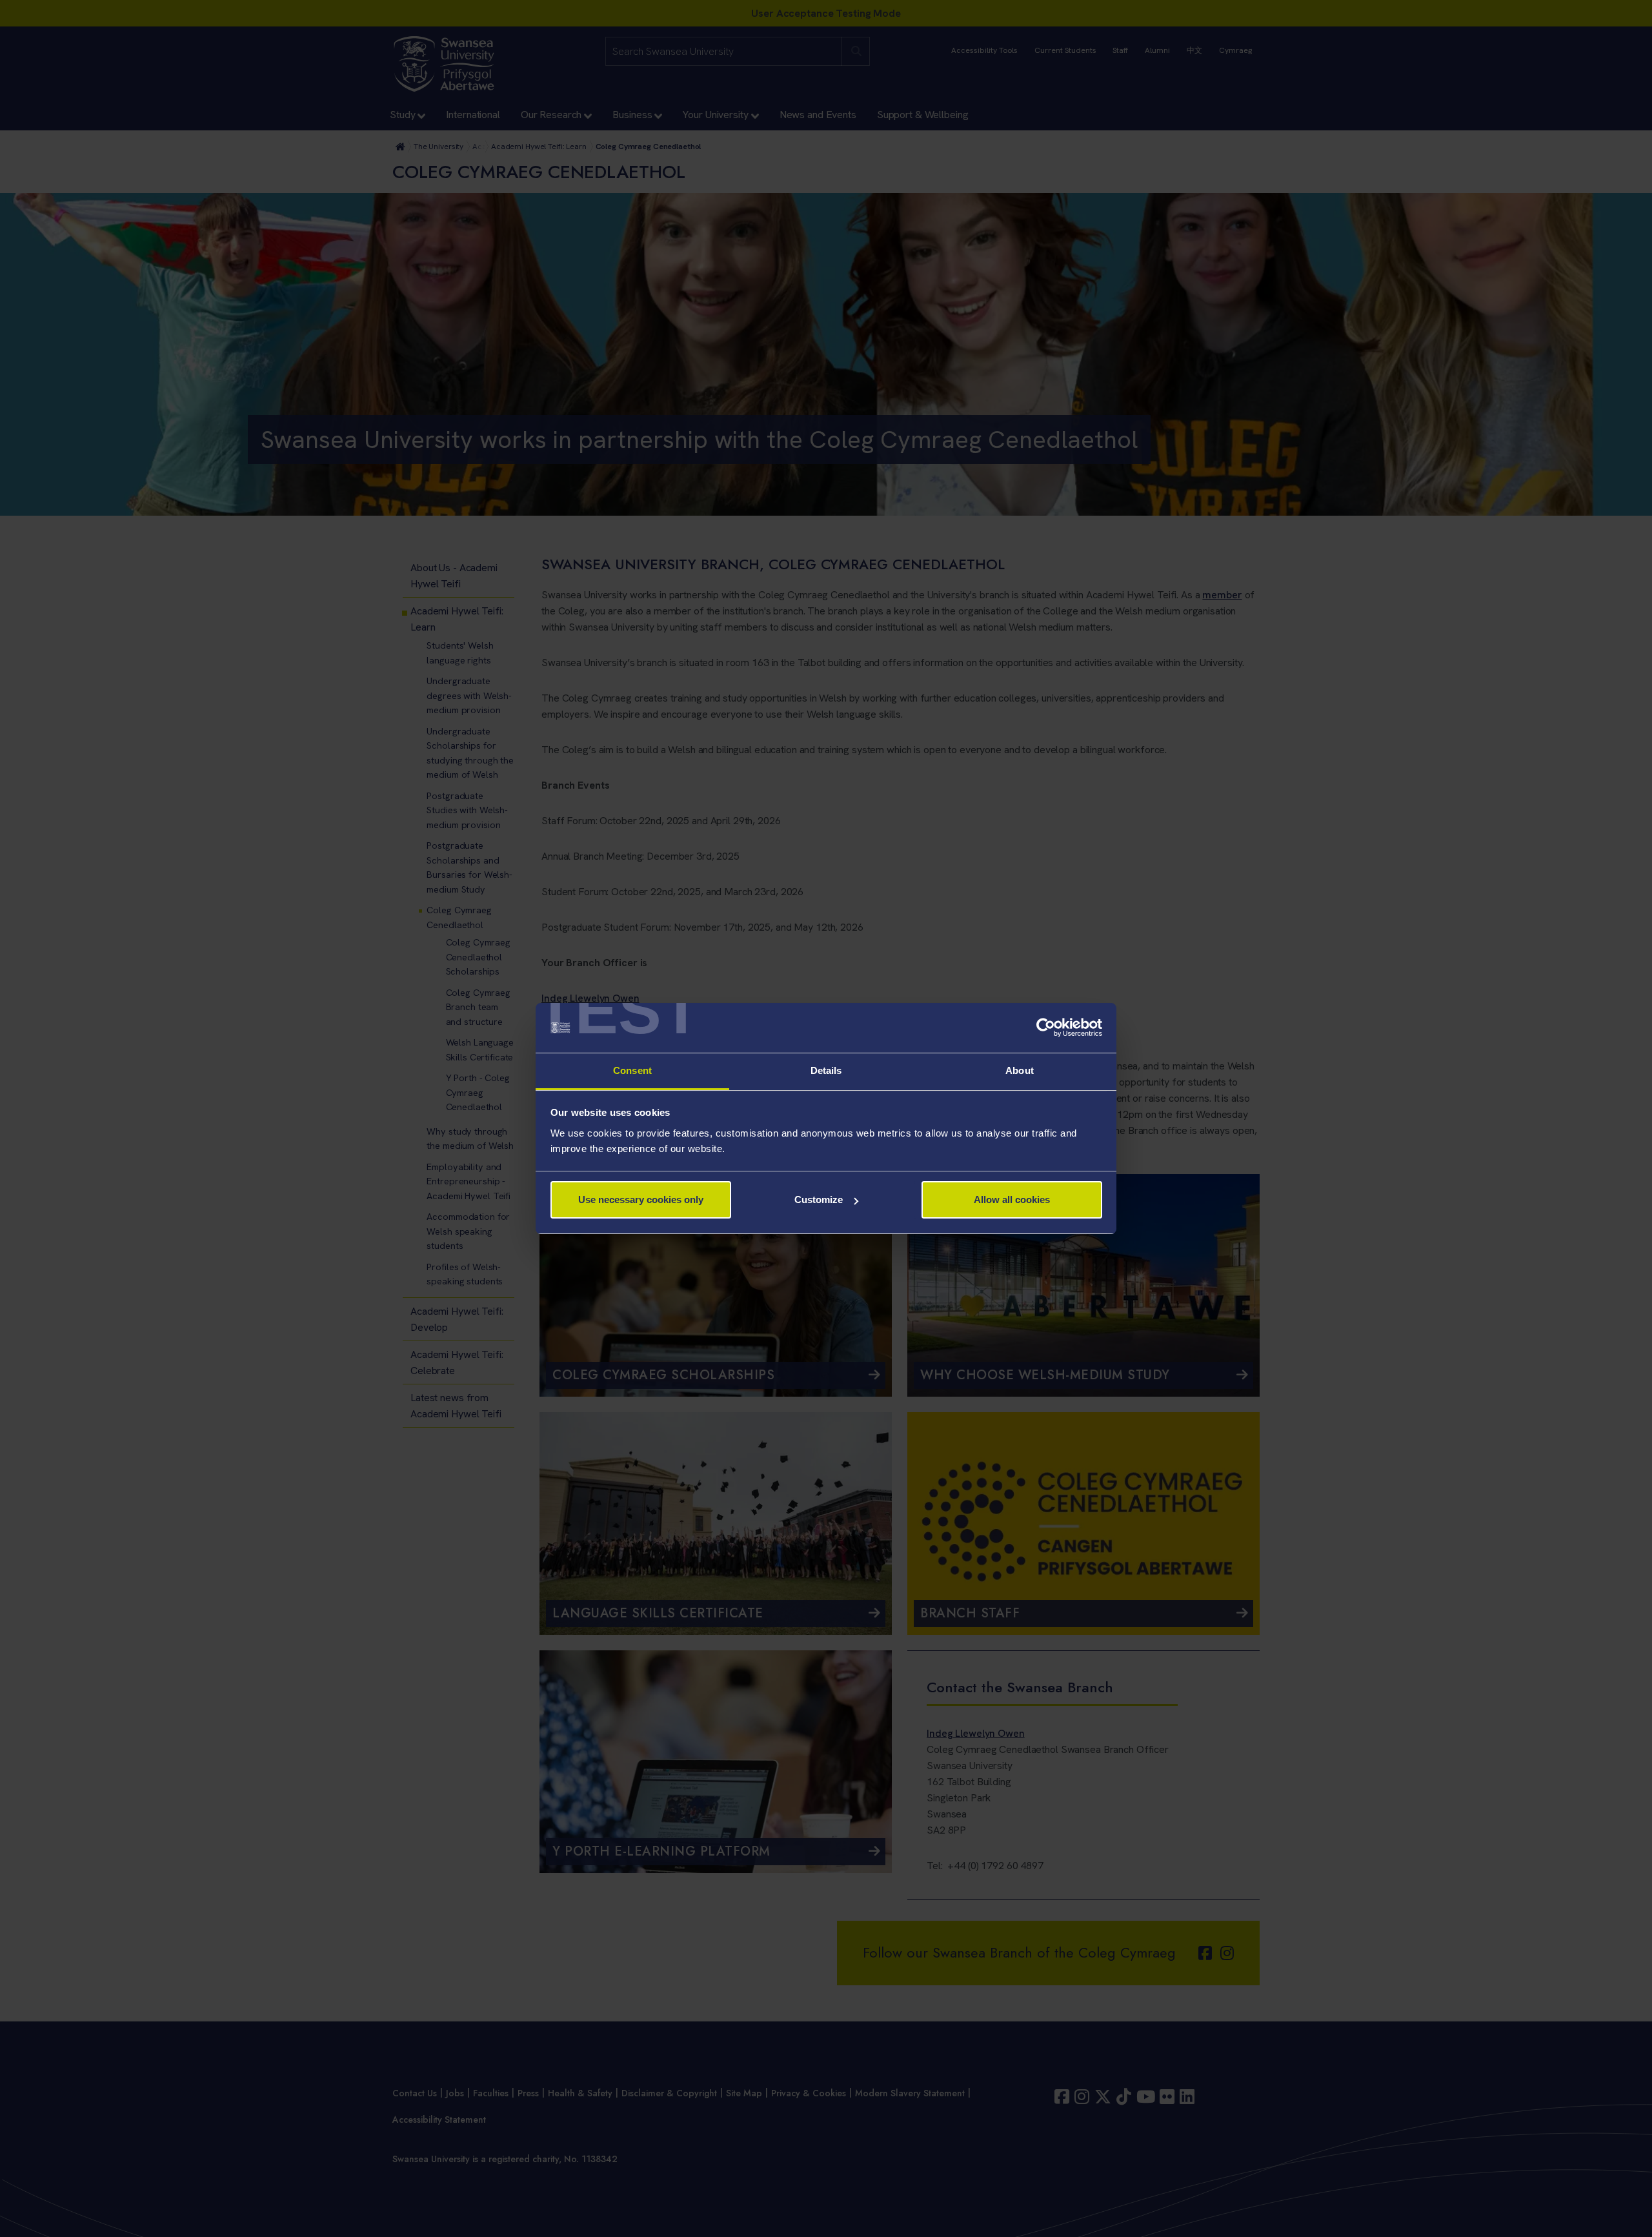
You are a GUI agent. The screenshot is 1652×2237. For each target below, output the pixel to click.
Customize (819, 1199)
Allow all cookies (1012, 1199)
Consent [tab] (632, 1070)
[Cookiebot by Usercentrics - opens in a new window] (1046, 1028)
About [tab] (1020, 1070)
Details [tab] (826, 1070)
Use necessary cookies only (641, 1199)
